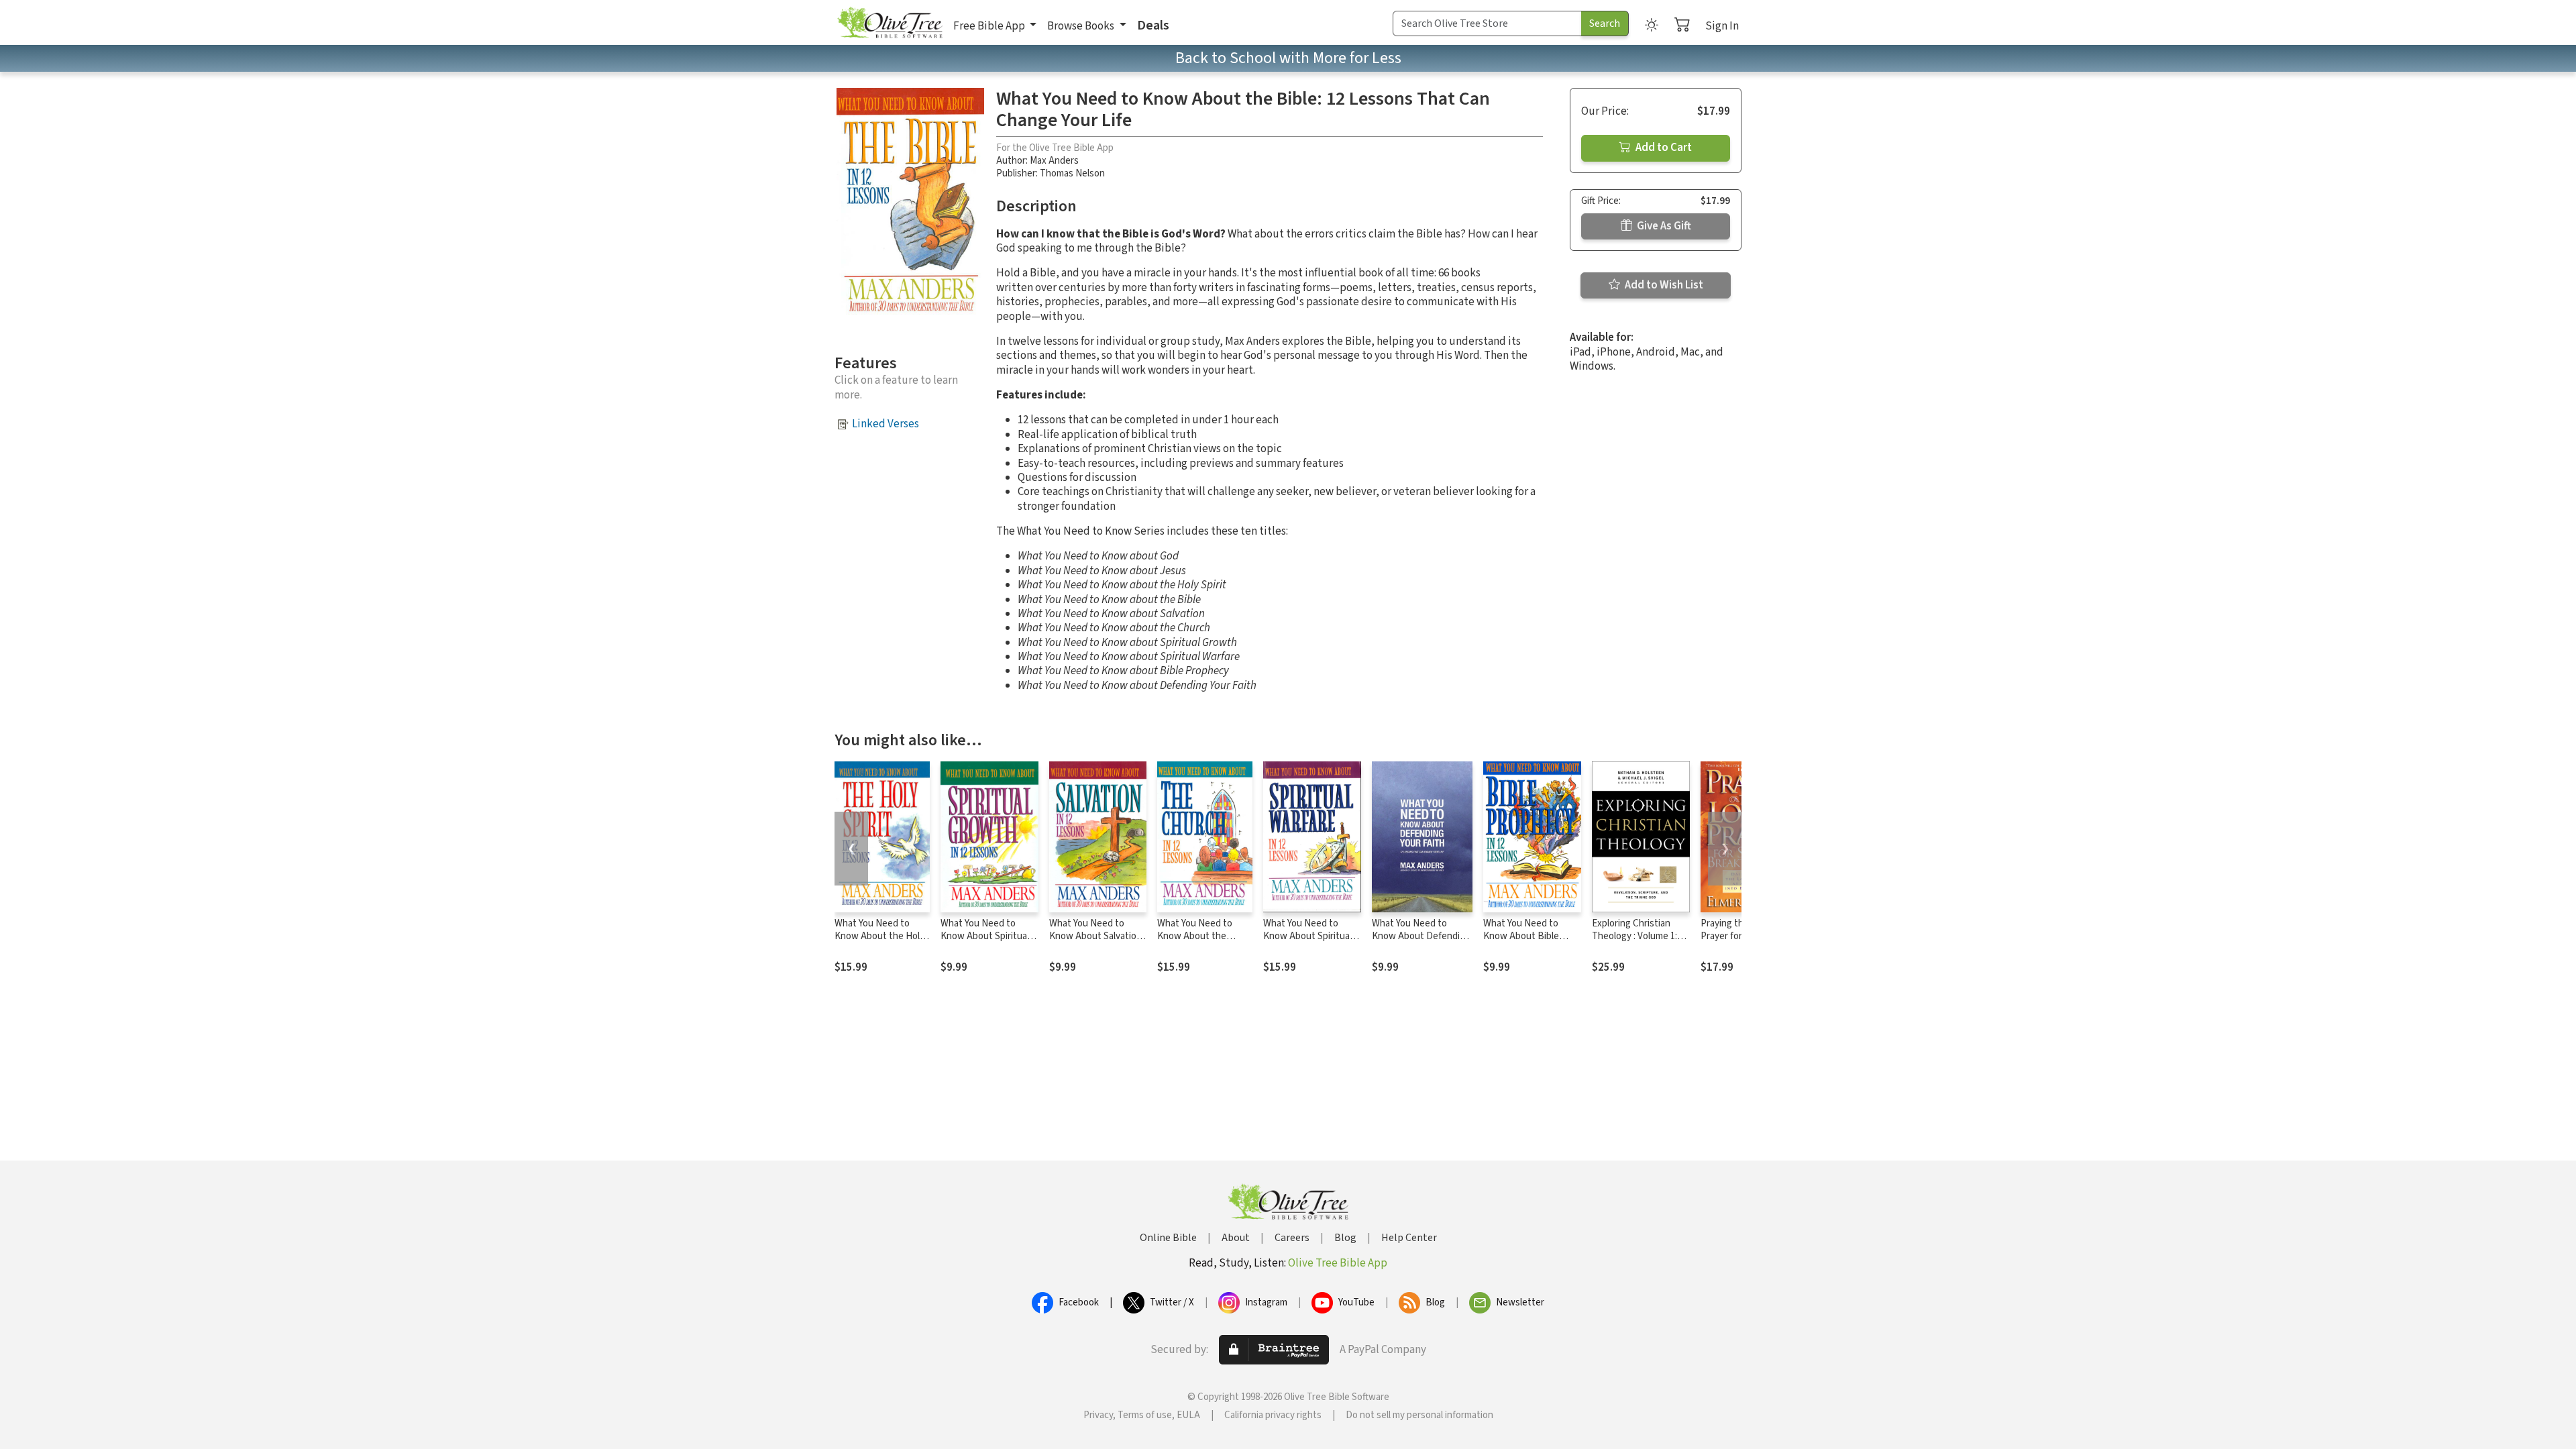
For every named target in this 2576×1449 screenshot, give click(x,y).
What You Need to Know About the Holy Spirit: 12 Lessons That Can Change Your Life (882, 943)
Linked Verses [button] (885, 424)
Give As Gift (1663, 226)
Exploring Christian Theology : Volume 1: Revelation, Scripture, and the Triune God (1638, 943)
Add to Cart (1663, 148)
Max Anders (1054, 161)
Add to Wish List (1663, 285)
